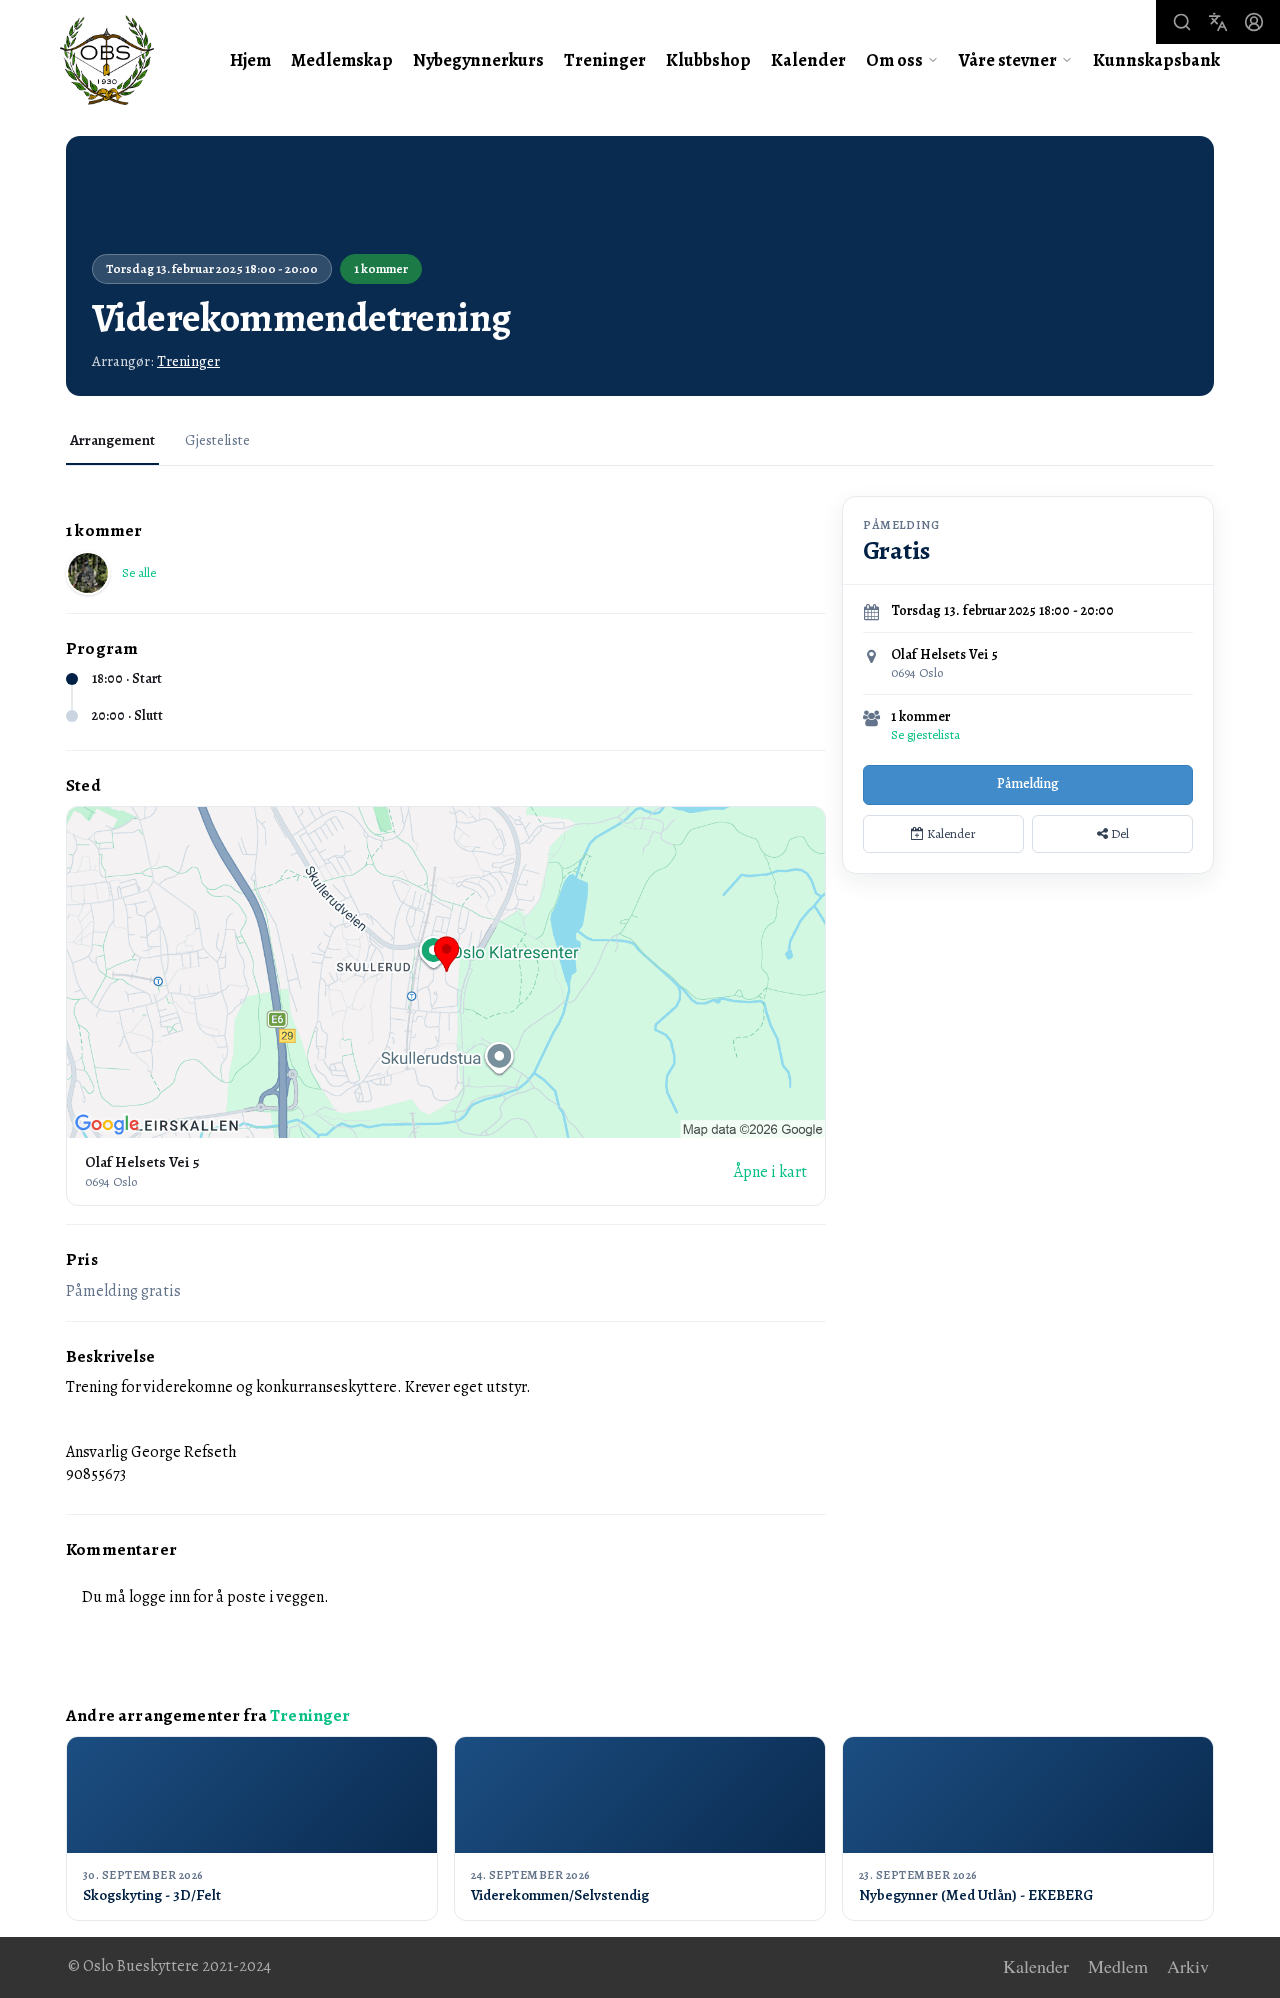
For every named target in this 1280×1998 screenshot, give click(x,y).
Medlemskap (342, 60)
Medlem (1118, 1967)
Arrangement (112, 440)
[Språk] (1218, 22)
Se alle (139, 572)
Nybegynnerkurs (478, 60)
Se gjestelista (925, 734)
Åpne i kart (770, 1172)
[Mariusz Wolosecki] (88, 573)
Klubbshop (708, 60)
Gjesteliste (217, 440)
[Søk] (1182, 22)
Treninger (605, 60)
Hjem (250, 60)
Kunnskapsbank (1156, 60)
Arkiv (1188, 1967)
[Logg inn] (1254, 22)
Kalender (808, 60)
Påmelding (1028, 783)
